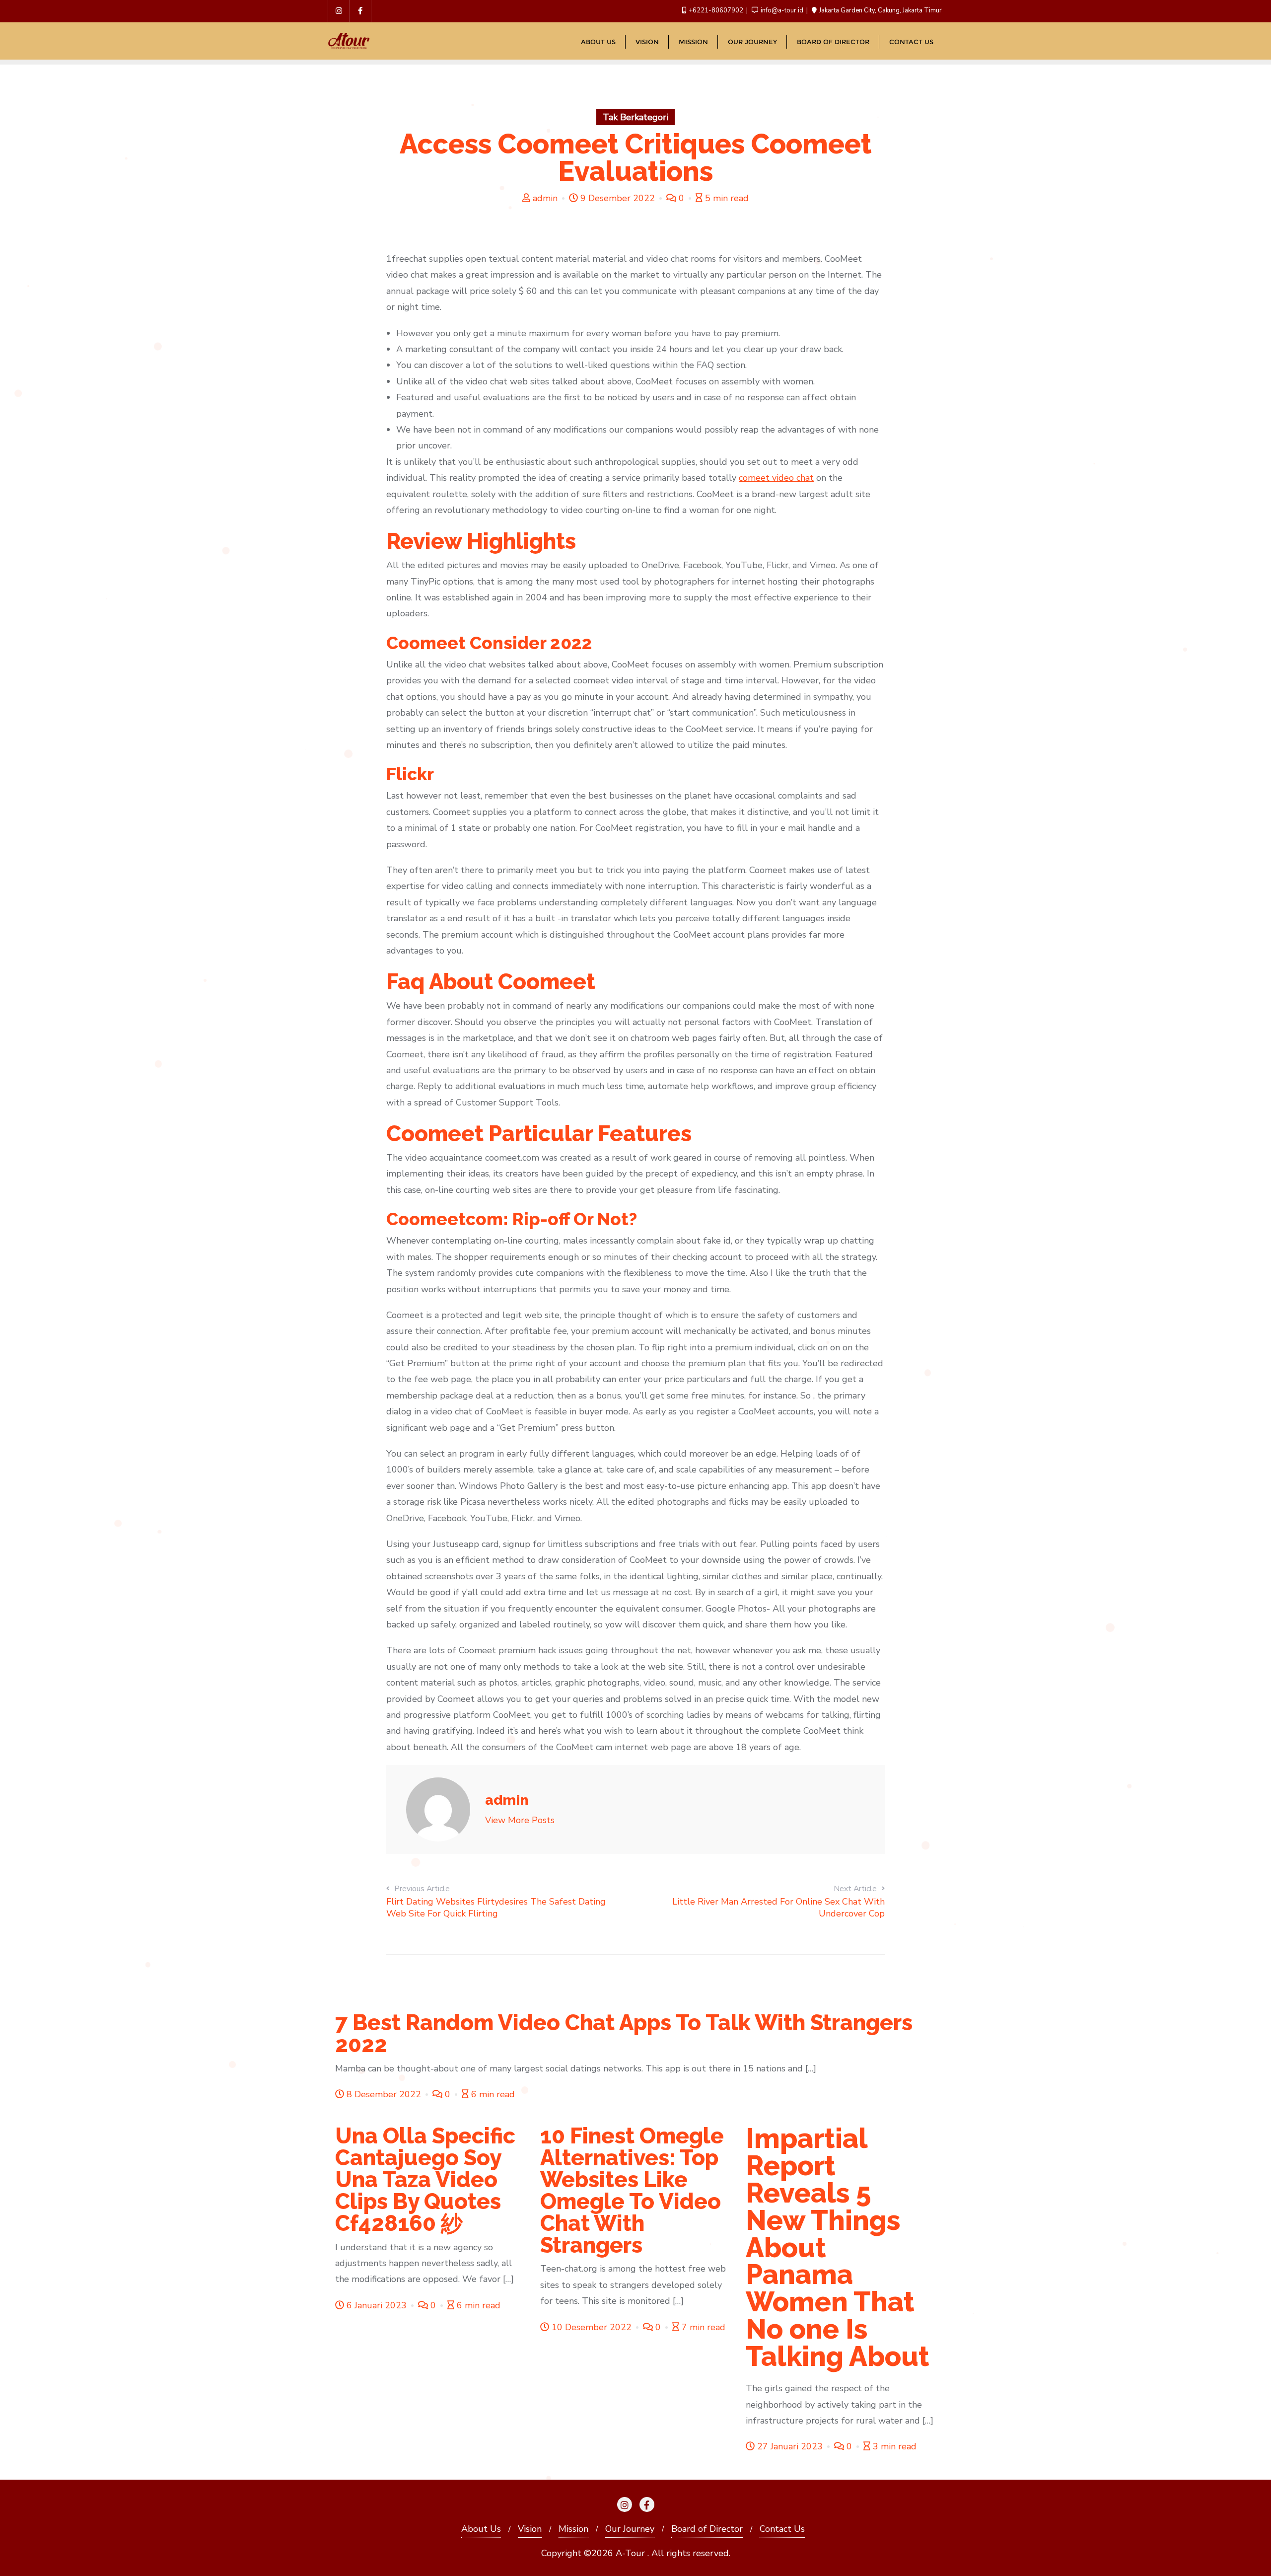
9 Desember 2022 (618, 198)
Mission (573, 2529)
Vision (530, 2529)
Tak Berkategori (635, 117)
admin (545, 198)
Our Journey (630, 2529)
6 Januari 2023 (377, 2305)
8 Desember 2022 (384, 2094)
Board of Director (707, 2529)
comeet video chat (776, 478)
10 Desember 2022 (592, 2327)
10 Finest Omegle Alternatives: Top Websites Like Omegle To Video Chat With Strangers (632, 2190)
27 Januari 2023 (790, 2446)
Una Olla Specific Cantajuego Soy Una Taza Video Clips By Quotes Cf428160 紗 (425, 2179)
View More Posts (520, 1820)
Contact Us (782, 2529)
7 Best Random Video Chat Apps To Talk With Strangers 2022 (624, 2033)
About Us (481, 2529)
